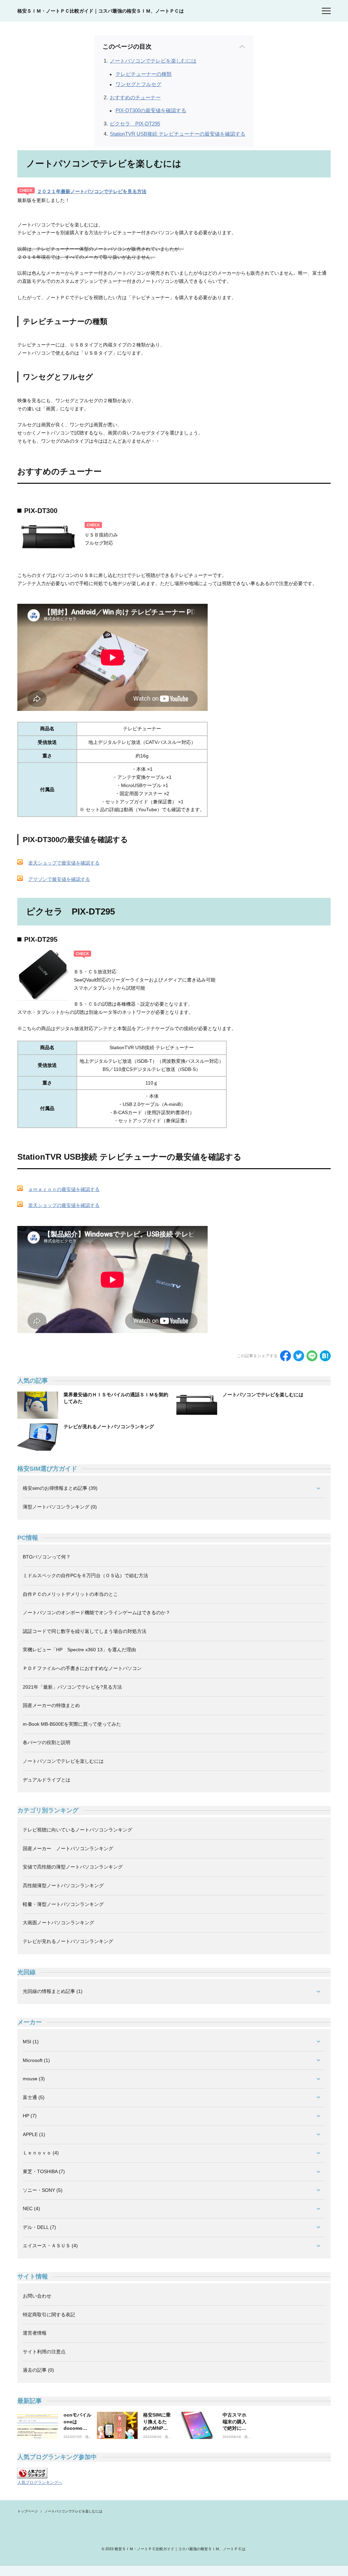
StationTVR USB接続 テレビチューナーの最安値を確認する (178, 134)
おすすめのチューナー (135, 97)
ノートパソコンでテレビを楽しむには (153, 61)
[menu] (326, 11)
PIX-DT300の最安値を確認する (151, 110)
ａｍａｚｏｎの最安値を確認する (64, 1189)
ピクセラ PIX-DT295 (135, 124)
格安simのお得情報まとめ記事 (88, 2437)
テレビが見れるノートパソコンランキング (109, 1427)
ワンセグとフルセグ (138, 84)
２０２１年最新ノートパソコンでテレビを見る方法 (92, 191)
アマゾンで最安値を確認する (59, 879)
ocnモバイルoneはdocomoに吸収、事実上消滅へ (77, 2428)
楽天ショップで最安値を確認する (64, 863)
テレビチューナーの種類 (144, 74)
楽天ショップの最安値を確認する (64, 1205)
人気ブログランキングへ (40, 2483)
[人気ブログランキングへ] (32, 2473)
